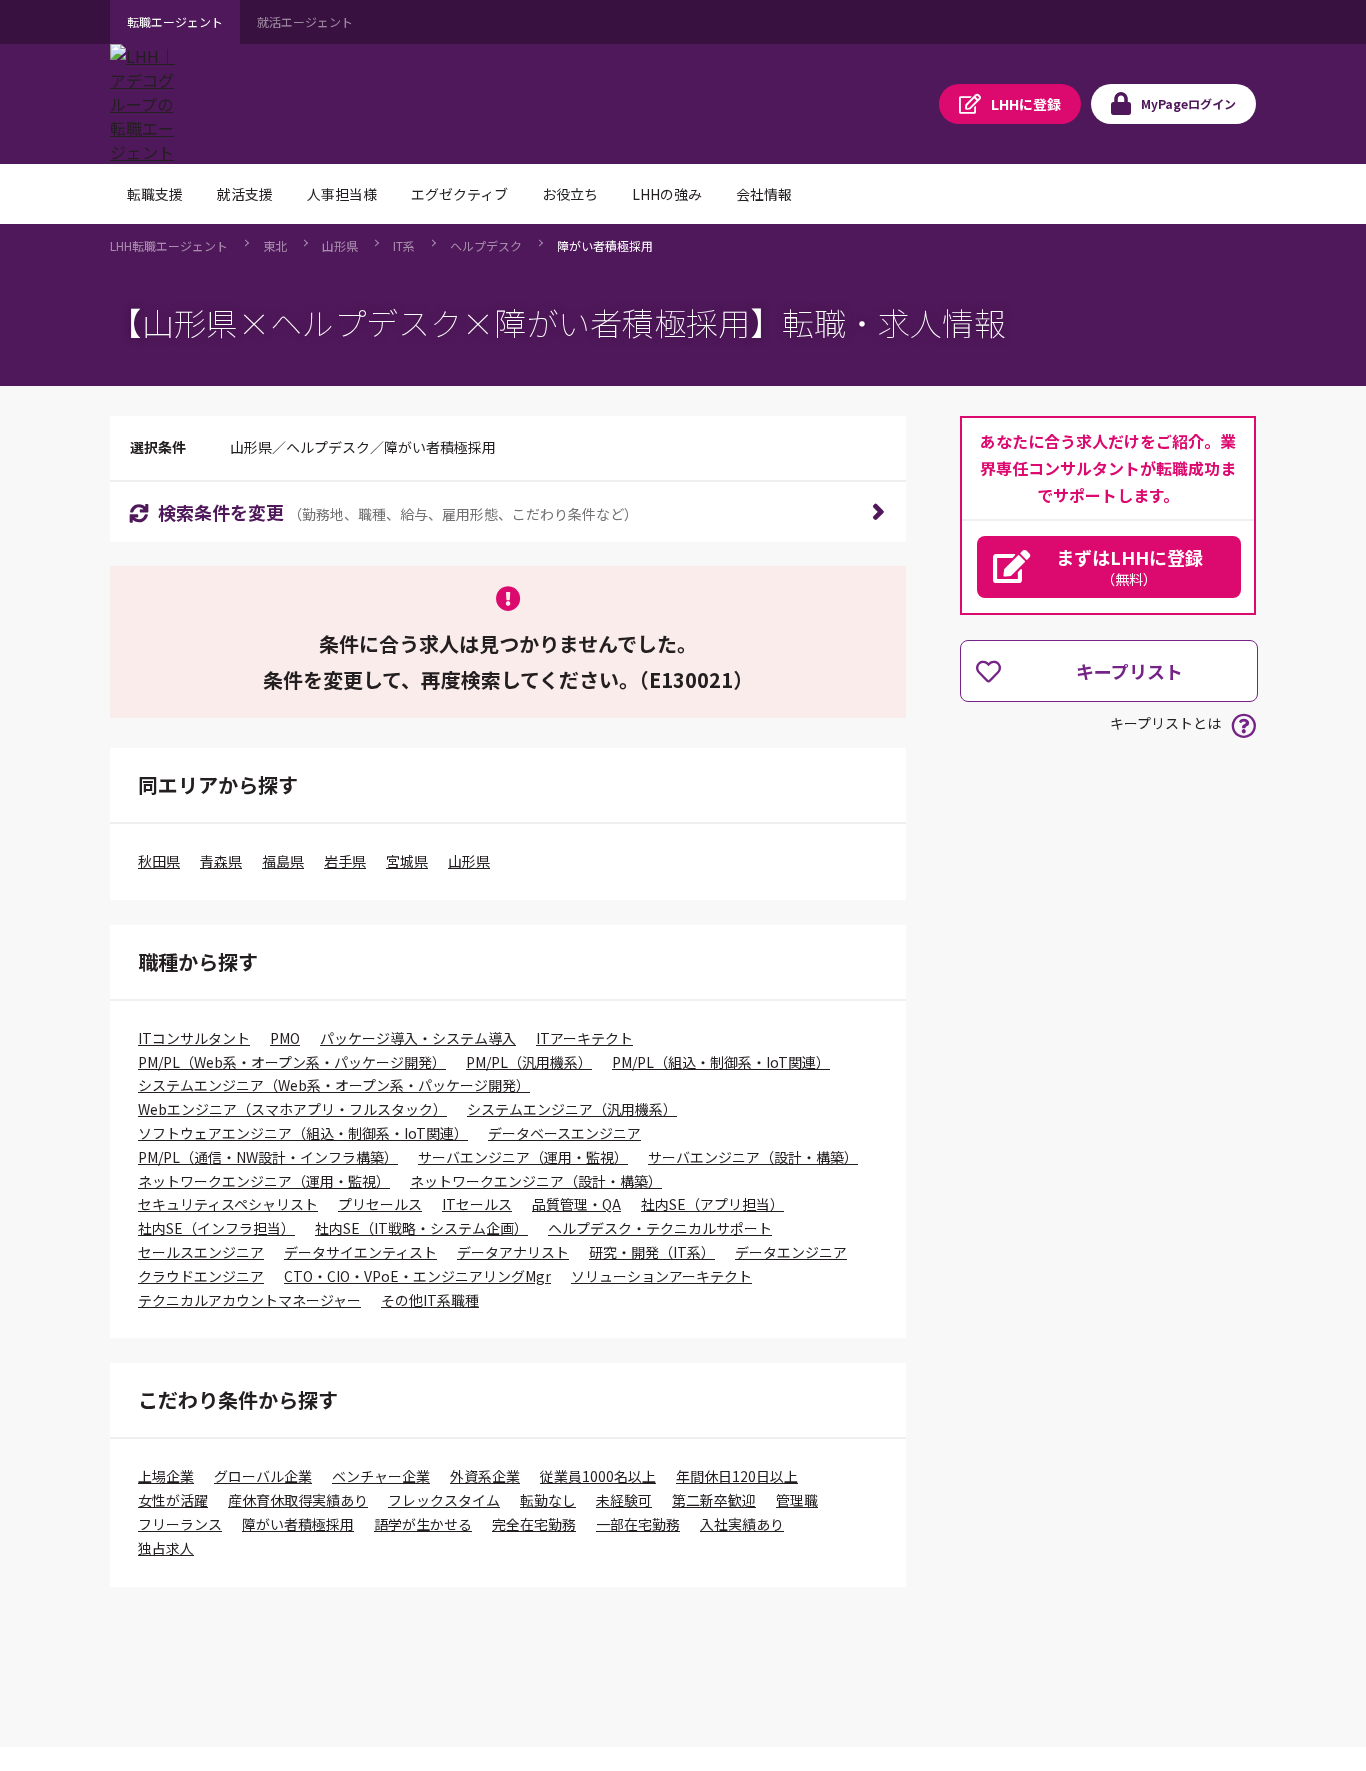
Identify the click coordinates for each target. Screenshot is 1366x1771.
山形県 (340, 245)
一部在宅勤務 (638, 1524)
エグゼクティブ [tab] (459, 194)
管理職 (797, 1500)
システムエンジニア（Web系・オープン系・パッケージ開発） (334, 1085)
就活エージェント (305, 21)
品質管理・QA (576, 1204)
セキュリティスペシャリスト (228, 1204)
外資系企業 (485, 1476)
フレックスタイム (444, 1500)
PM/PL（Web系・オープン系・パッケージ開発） (292, 1062)
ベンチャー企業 (381, 1476)
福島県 (283, 861)
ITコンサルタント (194, 1038)
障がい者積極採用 (605, 245)
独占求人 (166, 1548)
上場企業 (166, 1476)
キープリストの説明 (1243, 725)
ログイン (1188, 103)
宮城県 (407, 861)
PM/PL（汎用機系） (529, 1062)
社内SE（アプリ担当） (712, 1204)
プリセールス (380, 1204)
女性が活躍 (173, 1500)
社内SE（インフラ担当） (216, 1228)
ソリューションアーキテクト (661, 1276)
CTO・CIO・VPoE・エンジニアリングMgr (417, 1276)
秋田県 (159, 861)
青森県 (221, 861)
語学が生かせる (423, 1524)
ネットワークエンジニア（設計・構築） (536, 1181)
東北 (275, 245)
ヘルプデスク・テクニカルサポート (660, 1228)
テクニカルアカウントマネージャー (249, 1300)
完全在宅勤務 (534, 1524)
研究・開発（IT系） (652, 1252)
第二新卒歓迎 (714, 1500)
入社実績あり (742, 1524)
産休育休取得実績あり (298, 1500)
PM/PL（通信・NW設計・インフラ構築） (268, 1157)
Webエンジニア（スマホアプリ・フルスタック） (292, 1109)
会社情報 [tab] (764, 194)
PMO (285, 1038)
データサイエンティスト (360, 1252)
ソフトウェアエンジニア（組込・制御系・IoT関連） (303, 1133)
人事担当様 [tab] (342, 194)
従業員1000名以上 (598, 1476)
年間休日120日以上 (737, 1476)
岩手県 (345, 861)
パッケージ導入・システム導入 (418, 1038)
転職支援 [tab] (155, 194)
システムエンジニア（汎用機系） (572, 1109)
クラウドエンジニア (201, 1276)
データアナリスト (513, 1252)
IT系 (404, 245)
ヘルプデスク (486, 245)
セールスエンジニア (201, 1252)
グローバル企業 (263, 1476)
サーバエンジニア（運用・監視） (523, 1157)
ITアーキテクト (584, 1038)
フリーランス (180, 1524)
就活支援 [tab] (245, 194)
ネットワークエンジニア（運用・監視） (264, 1181)
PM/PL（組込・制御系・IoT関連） (721, 1062)
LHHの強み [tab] (667, 194)
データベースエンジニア (564, 1133)
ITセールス (477, 1204)
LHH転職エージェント (169, 245)
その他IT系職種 (430, 1300)
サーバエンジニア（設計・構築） (753, 1157)
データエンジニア (791, 1252)
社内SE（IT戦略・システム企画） (421, 1228)
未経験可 (624, 1500)
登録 (1026, 104)
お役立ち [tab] (570, 194)
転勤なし (548, 1500)
